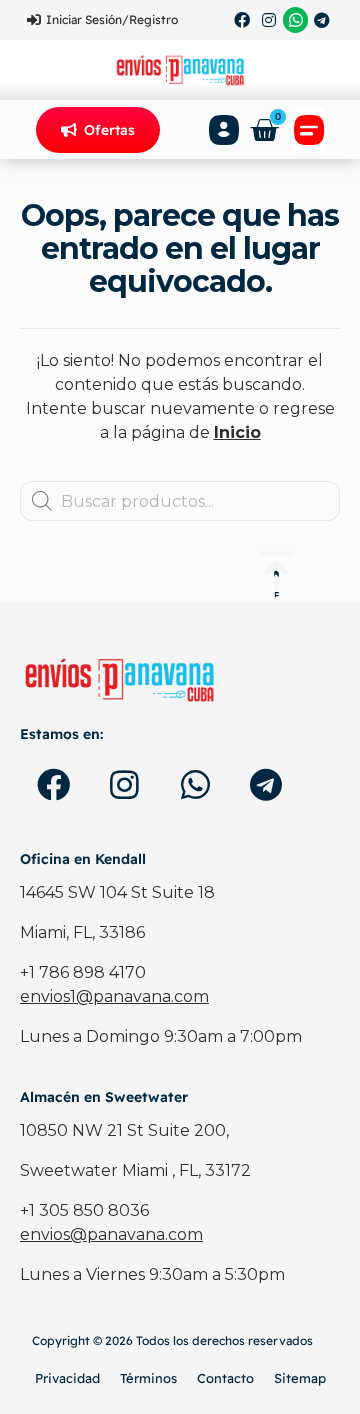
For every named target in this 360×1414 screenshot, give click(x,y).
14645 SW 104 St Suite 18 (117, 892)
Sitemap (300, 1378)
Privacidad (67, 1378)
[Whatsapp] (296, 20)
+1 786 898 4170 (83, 972)
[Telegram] (322, 20)
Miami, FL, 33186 (82, 932)
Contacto (225, 1378)
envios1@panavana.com (114, 996)
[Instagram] (269, 20)
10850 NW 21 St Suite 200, (124, 1130)
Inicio (237, 432)
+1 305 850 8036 (84, 1210)
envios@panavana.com (111, 1234)
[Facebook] (243, 20)
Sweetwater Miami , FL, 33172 (135, 1170)
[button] (309, 130)
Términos (148, 1378)
